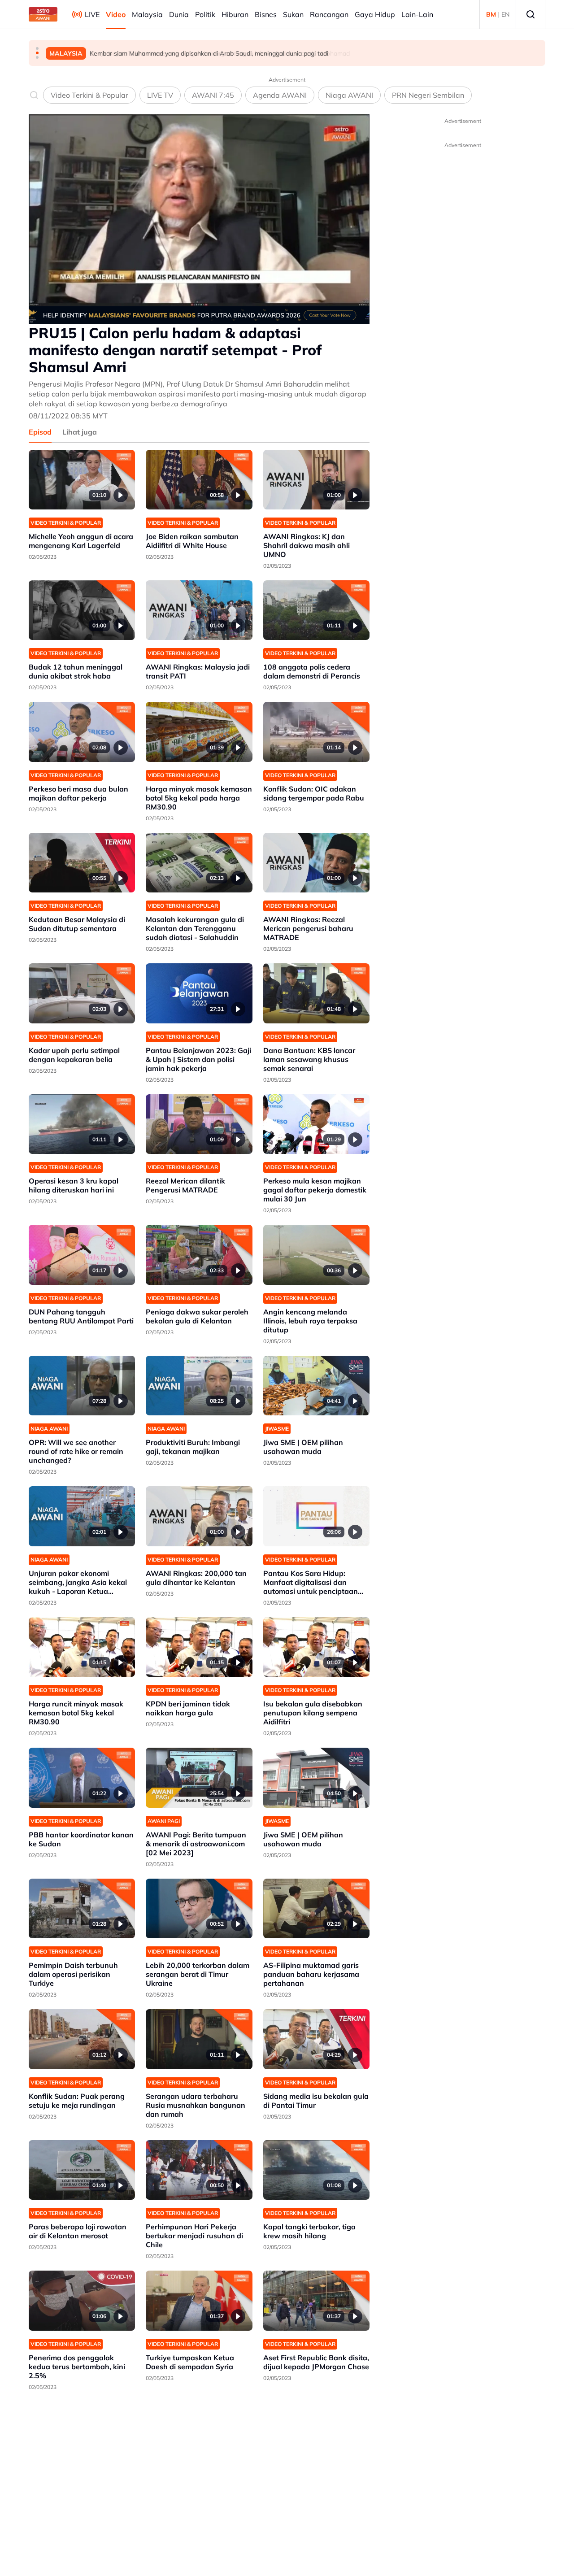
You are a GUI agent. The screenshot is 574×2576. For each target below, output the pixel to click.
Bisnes (266, 14)
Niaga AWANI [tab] (349, 95)
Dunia (179, 14)
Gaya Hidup (375, 14)
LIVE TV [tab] (160, 95)
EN (505, 14)
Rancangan (329, 14)
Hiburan (235, 14)
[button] (37, 48)
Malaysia (147, 14)
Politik (205, 14)
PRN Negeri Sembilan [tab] (428, 95)
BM (491, 14)
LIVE (92, 14)
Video (116, 14)
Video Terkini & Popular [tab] (89, 95)
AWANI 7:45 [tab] (213, 95)
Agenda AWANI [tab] (280, 95)
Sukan (293, 14)
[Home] (43, 14)
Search (531, 14)
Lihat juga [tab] (80, 432)
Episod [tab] (40, 432)
